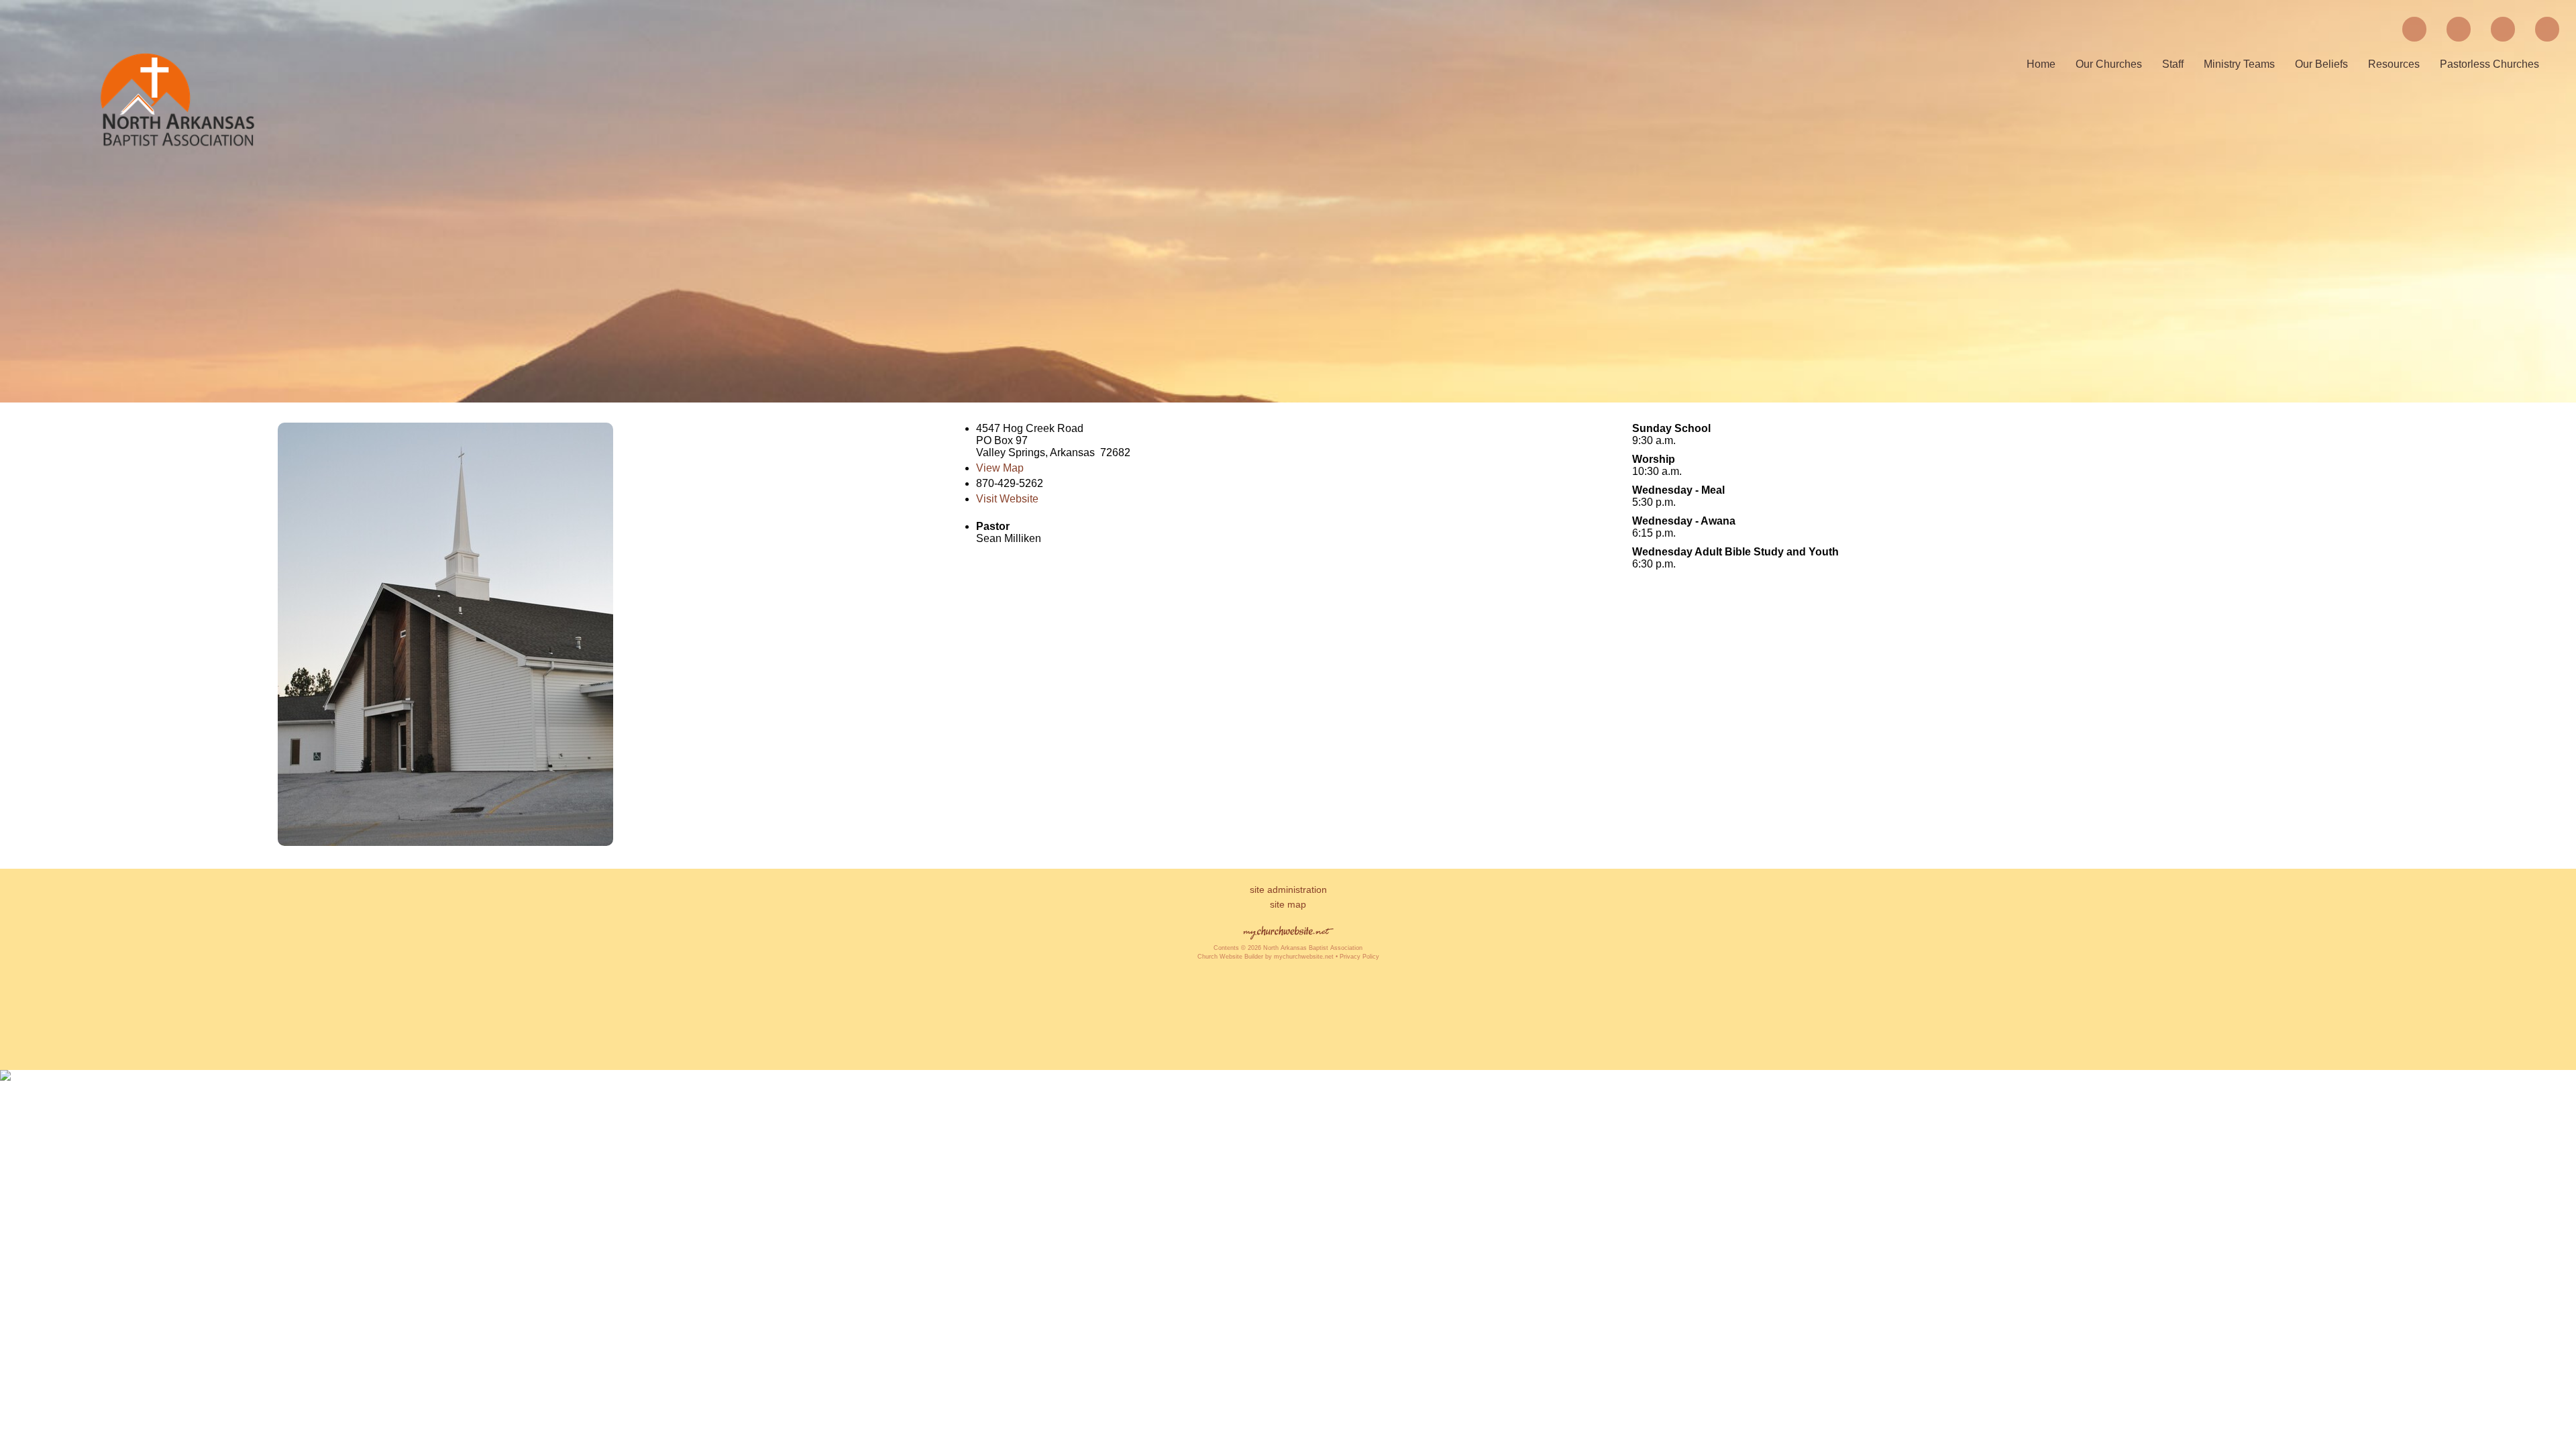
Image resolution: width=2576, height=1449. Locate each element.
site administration (1288, 890)
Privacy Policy (1359, 957)
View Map (1000, 468)
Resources (2394, 64)
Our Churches (2109, 64)
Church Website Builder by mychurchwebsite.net (1266, 957)
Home (2041, 64)
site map (1288, 904)
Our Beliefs (2321, 64)
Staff (2173, 64)
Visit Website (1007, 499)
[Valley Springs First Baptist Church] (445, 842)
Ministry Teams (2239, 64)
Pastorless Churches (2489, 64)
